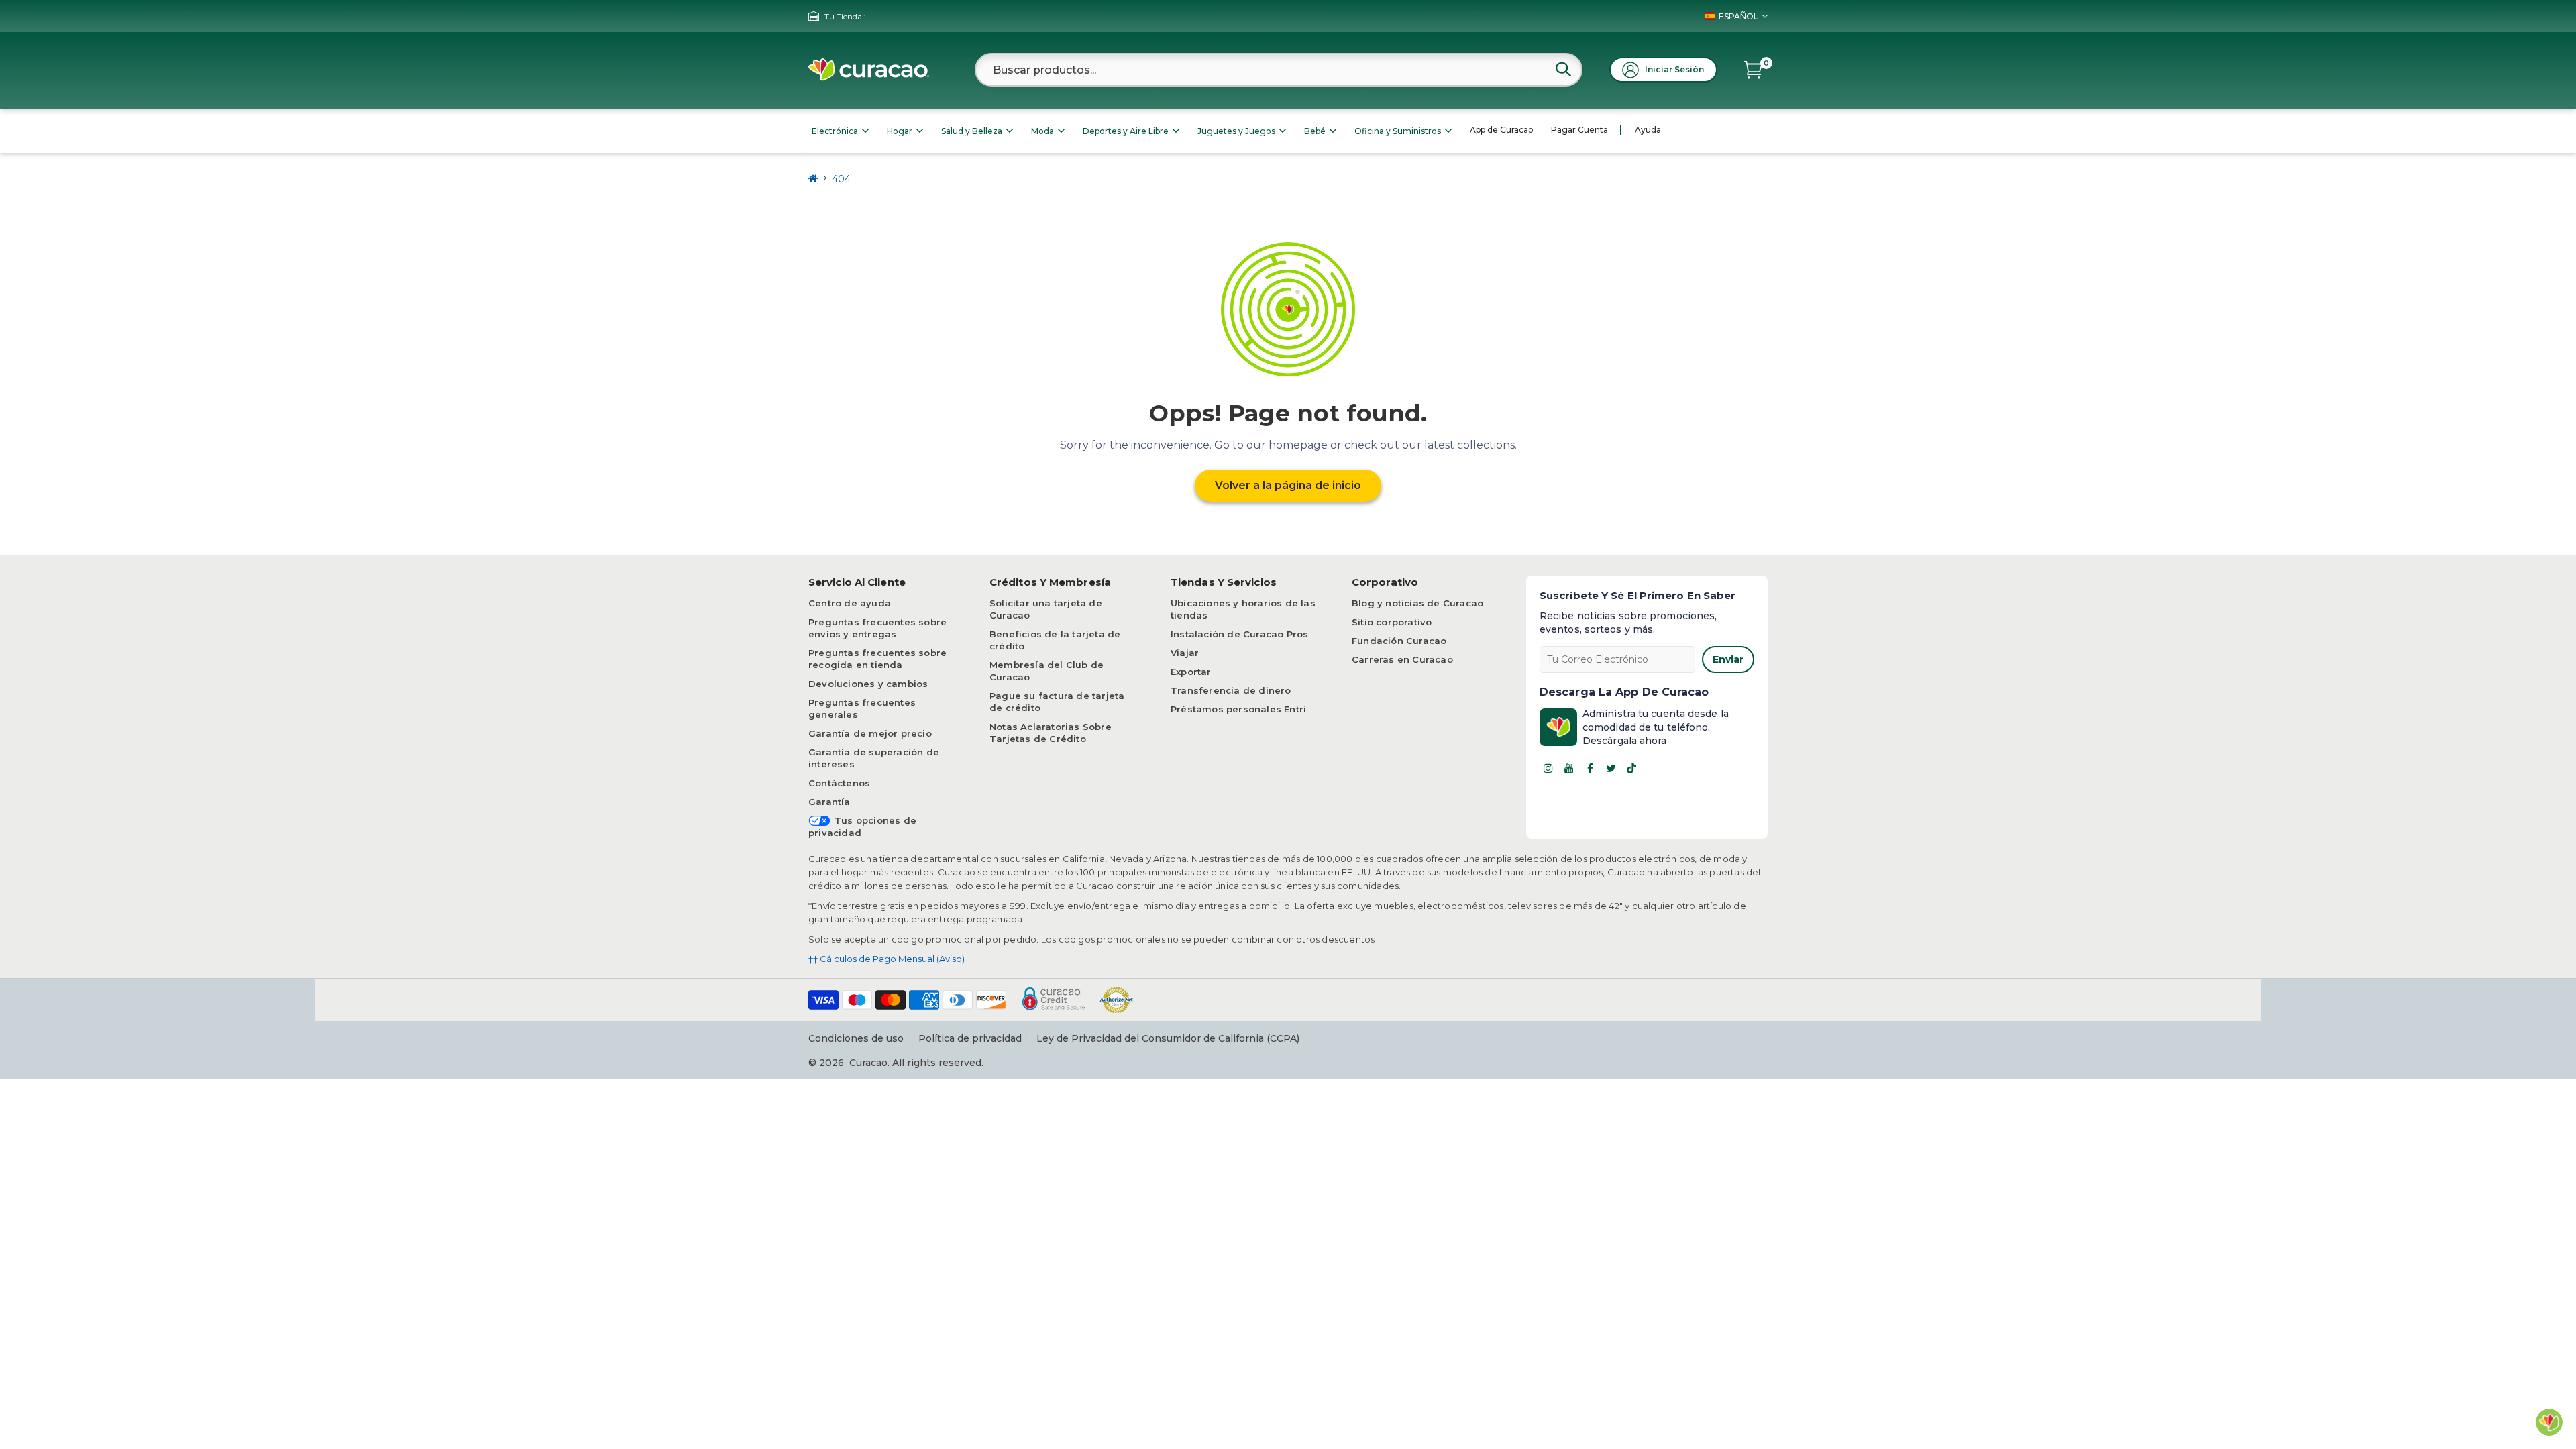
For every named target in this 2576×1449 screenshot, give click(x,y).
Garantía (829, 802)
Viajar (1185, 653)
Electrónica (835, 131)
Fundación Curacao (1399, 641)
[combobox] (1279, 70)
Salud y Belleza (972, 131)
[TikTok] (1631, 768)
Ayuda (1648, 130)
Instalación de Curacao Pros (1239, 634)
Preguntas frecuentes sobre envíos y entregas (877, 628)
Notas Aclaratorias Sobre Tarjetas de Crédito (1051, 733)
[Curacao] (869, 70)
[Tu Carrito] (1753, 70)
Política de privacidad (970, 1038)
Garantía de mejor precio (870, 733)
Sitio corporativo (1392, 622)
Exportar (1191, 672)
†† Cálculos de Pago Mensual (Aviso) (887, 959)
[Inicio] (813, 179)
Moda (1042, 131)
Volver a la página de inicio (1288, 485)
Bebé (1315, 131)
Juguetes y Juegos (1236, 131)
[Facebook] (1590, 768)
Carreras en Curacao (1402, 659)
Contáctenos (839, 783)
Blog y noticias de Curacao (1417, 603)
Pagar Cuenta (1579, 130)
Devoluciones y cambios (868, 684)
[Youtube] (1569, 768)
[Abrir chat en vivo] (2549, 1422)
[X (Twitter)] (1611, 768)
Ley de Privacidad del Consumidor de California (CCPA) (1168, 1038)
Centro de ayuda (850, 603)
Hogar (900, 131)
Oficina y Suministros (1398, 131)
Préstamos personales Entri (1238, 709)
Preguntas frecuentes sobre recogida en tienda (877, 659)
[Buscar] (1563, 69)
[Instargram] (1548, 768)
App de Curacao (1502, 130)
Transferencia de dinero (1231, 690)
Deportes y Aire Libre (1126, 131)
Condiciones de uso (856, 1038)
